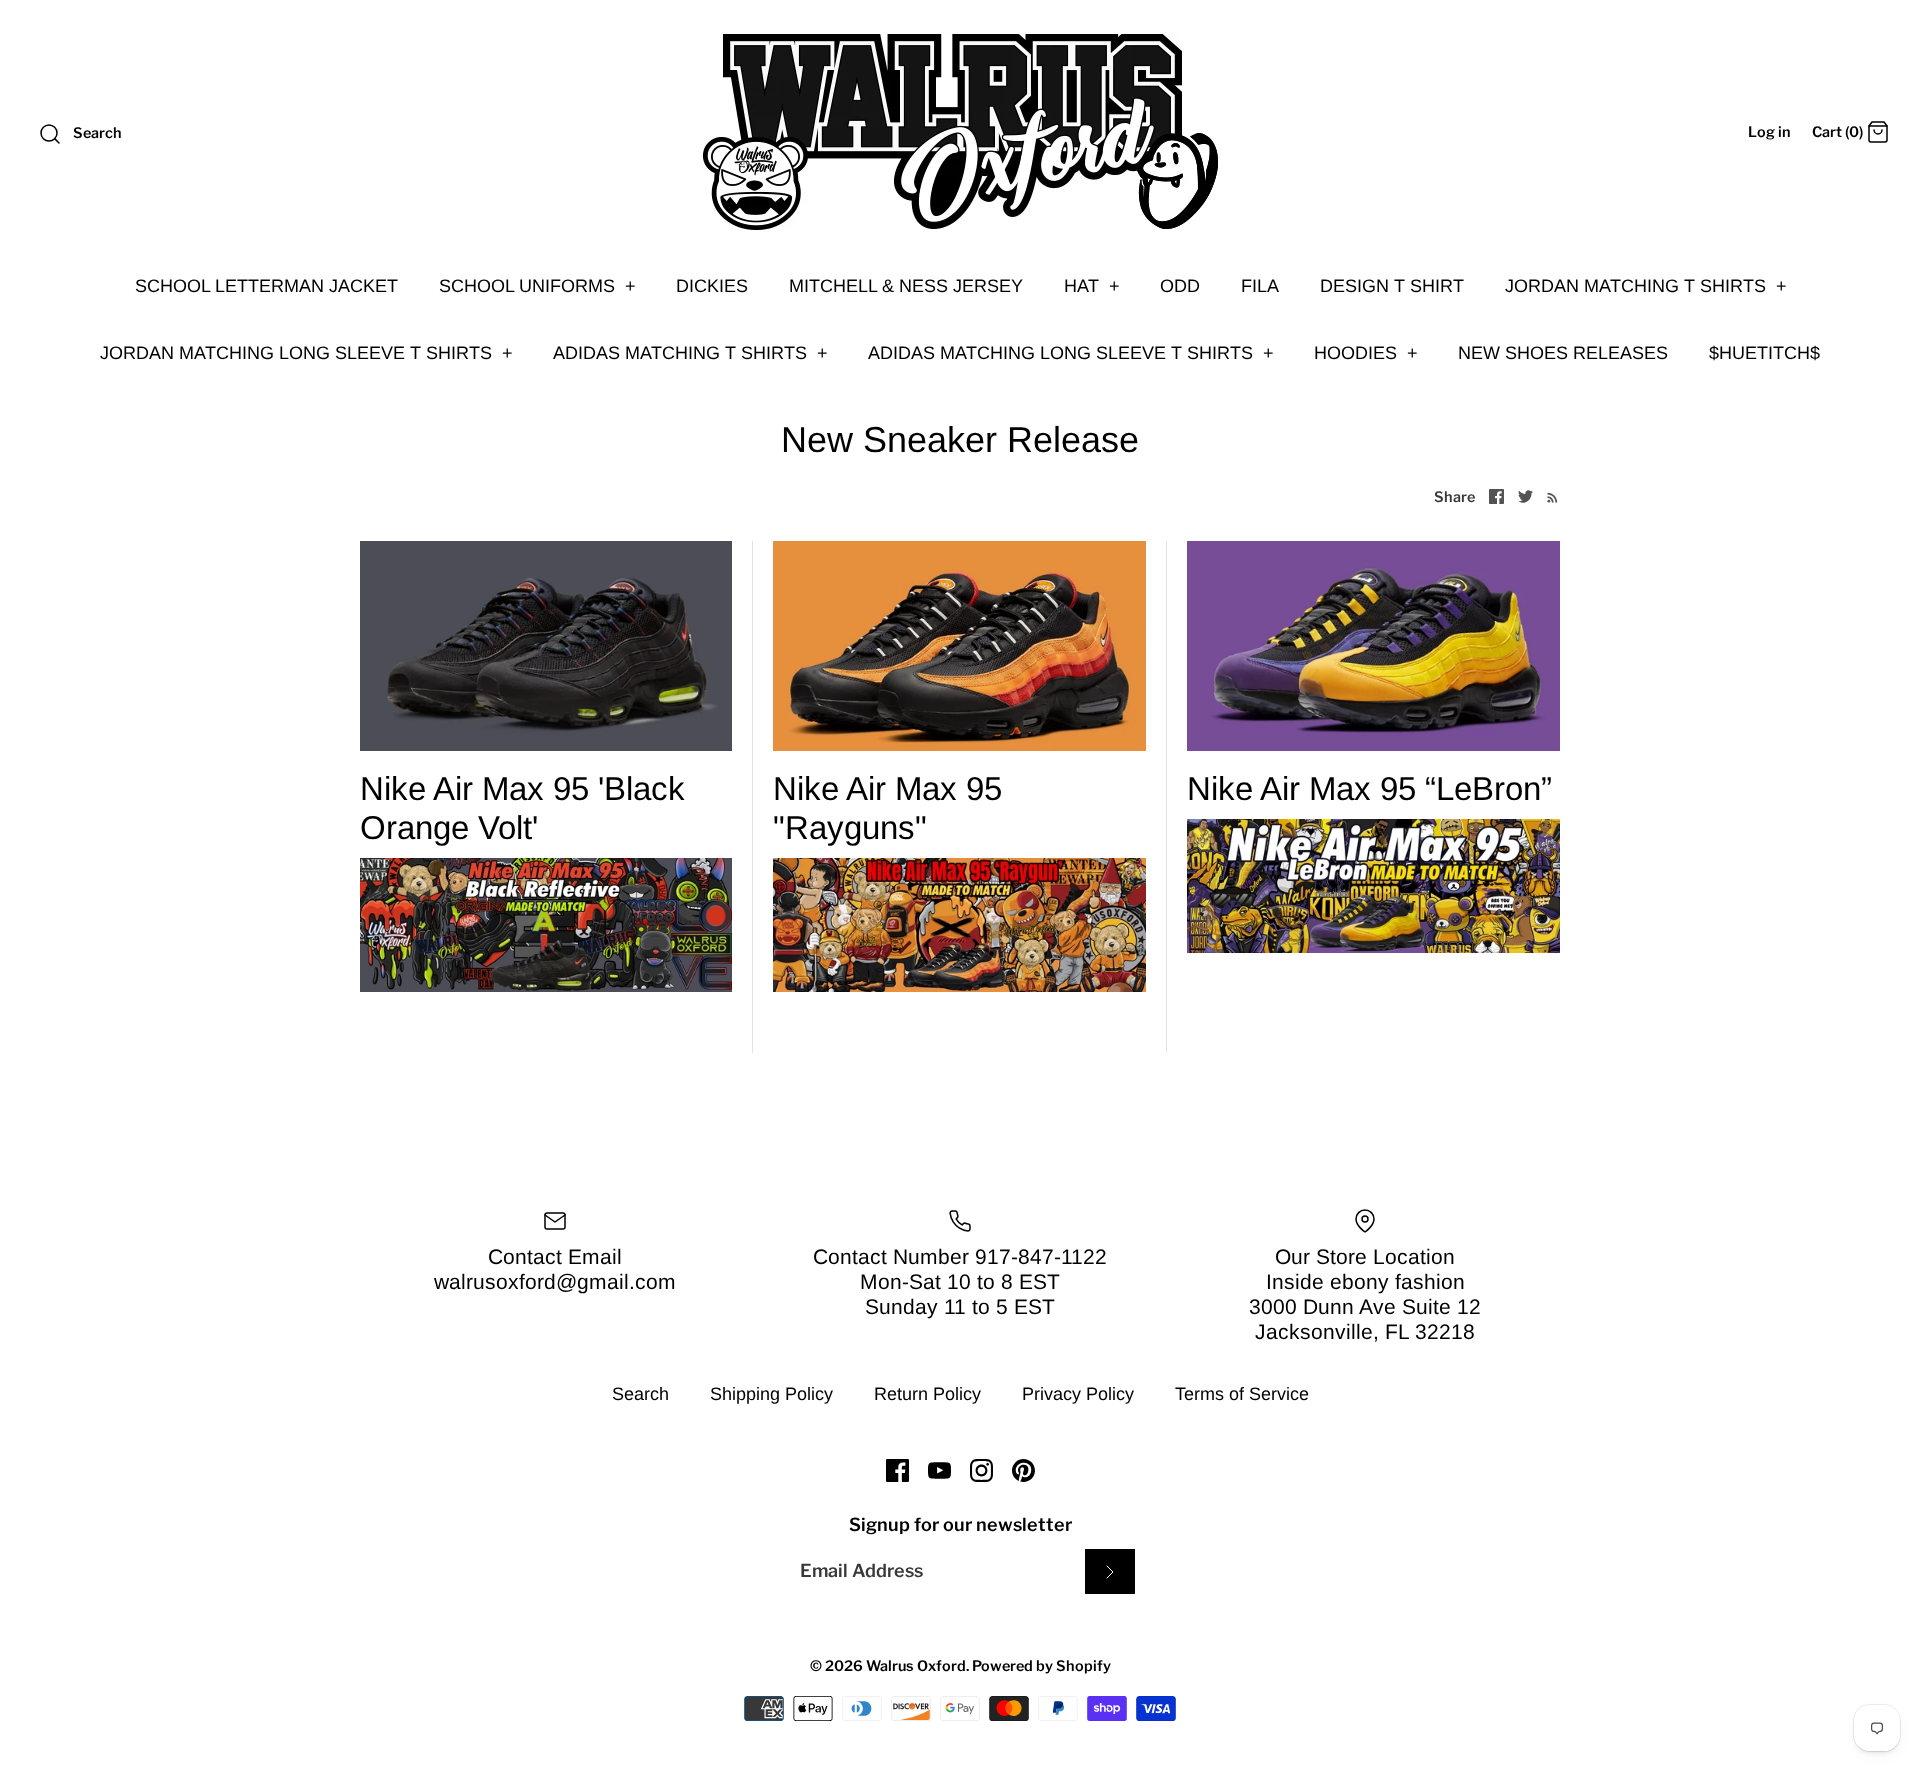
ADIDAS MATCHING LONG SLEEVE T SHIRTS (1071, 353)
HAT (1092, 286)
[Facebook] (897, 1470)
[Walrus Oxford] (960, 132)
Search (640, 1394)
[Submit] (1110, 1571)
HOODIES (1366, 353)
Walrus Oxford (916, 1666)
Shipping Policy (771, 1394)
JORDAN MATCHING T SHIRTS (1646, 286)
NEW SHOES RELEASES (1563, 353)
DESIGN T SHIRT (1392, 286)
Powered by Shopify (1041, 1666)
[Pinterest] (1023, 1470)
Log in (1769, 132)
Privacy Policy (1078, 1394)
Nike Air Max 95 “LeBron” (1369, 788)
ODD (1180, 286)
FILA (1260, 286)
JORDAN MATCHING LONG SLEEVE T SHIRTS (306, 353)
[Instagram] (981, 1470)
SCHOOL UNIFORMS (537, 286)
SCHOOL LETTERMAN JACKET (266, 286)
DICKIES (712, 286)
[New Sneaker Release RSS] (1548, 496)
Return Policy (927, 1394)
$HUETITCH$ (1764, 353)
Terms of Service (1242, 1394)
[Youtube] (939, 1470)
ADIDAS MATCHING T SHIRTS (690, 353)
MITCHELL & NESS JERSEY (906, 286)
